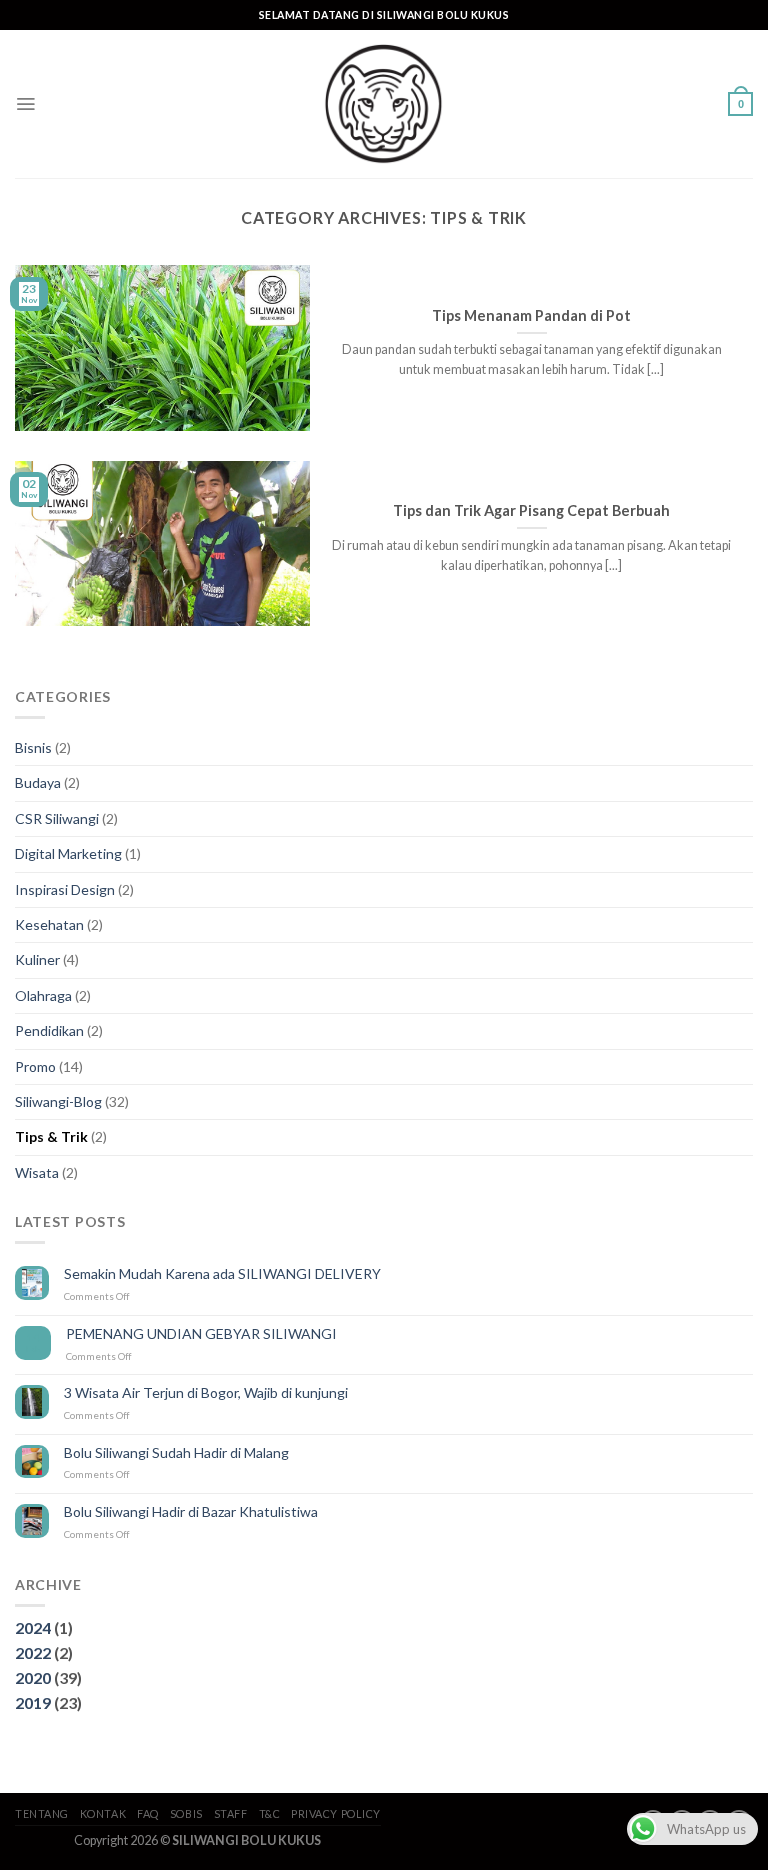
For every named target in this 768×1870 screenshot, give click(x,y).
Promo (35, 1066)
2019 (33, 1702)
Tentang (42, 1813)
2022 (33, 1652)
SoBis (186, 1813)
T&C (270, 1813)
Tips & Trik (51, 1136)
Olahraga (43, 995)
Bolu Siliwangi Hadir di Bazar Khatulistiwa (191, 1512)
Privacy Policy (336, 1813)
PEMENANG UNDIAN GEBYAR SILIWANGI (201, 1334)
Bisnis (33, 747)
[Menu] (25, 104)
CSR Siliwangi (57, 818)
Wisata (37, 1172)
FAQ (148, 1813)
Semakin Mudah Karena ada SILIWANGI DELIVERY (222, 1274)
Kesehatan (49, 924)
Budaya (38, 782)
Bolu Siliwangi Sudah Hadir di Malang (176, 1453)
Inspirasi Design (65, 889)
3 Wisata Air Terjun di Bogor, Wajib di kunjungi (206, 1393)
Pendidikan (49, 1030)
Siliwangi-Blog (58, 1101)
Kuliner (37, 959)
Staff (231, 1813)
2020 (33, 1677)
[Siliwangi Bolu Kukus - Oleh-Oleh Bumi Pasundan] (384, 104)
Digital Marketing (68, 853)
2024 (33, 1627)
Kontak (103, 1813)
